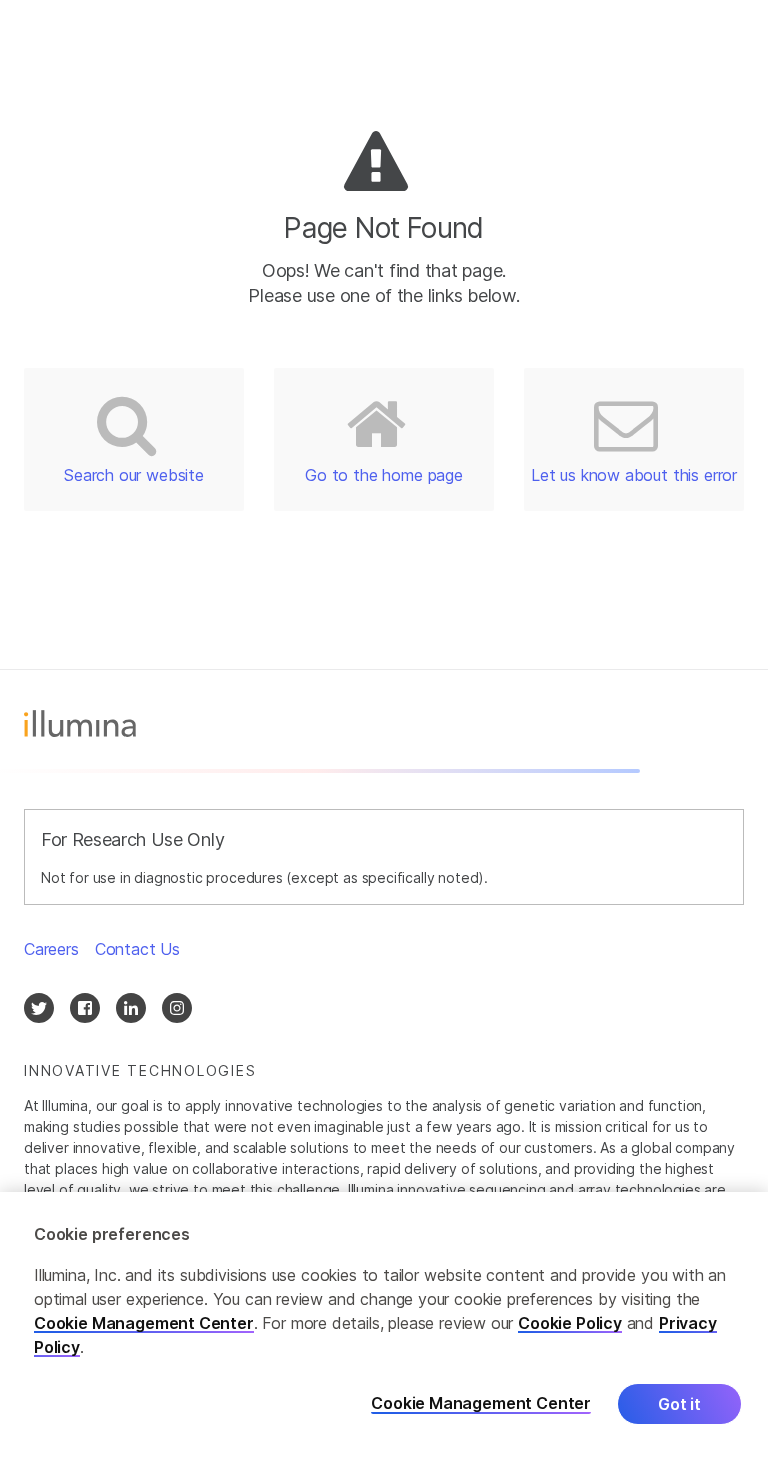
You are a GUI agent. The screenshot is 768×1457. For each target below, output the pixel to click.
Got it (679, 1404)
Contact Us (137, 949)
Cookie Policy (570, 1323)
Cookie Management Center (144, 1323)
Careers (51, 949)
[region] (384, 1324)
